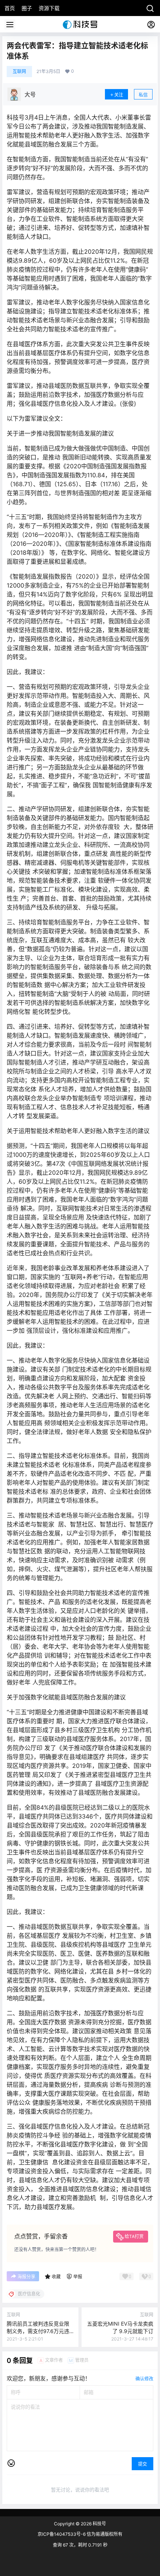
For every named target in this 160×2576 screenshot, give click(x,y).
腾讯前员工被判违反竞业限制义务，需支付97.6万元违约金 (38, 2331)
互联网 (19, 71)
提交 (143, 2464)
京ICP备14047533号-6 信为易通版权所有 (80, 2534)
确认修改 (144, 2379)
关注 (119, 95)
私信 (143, 95)
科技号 (99, 2524)
